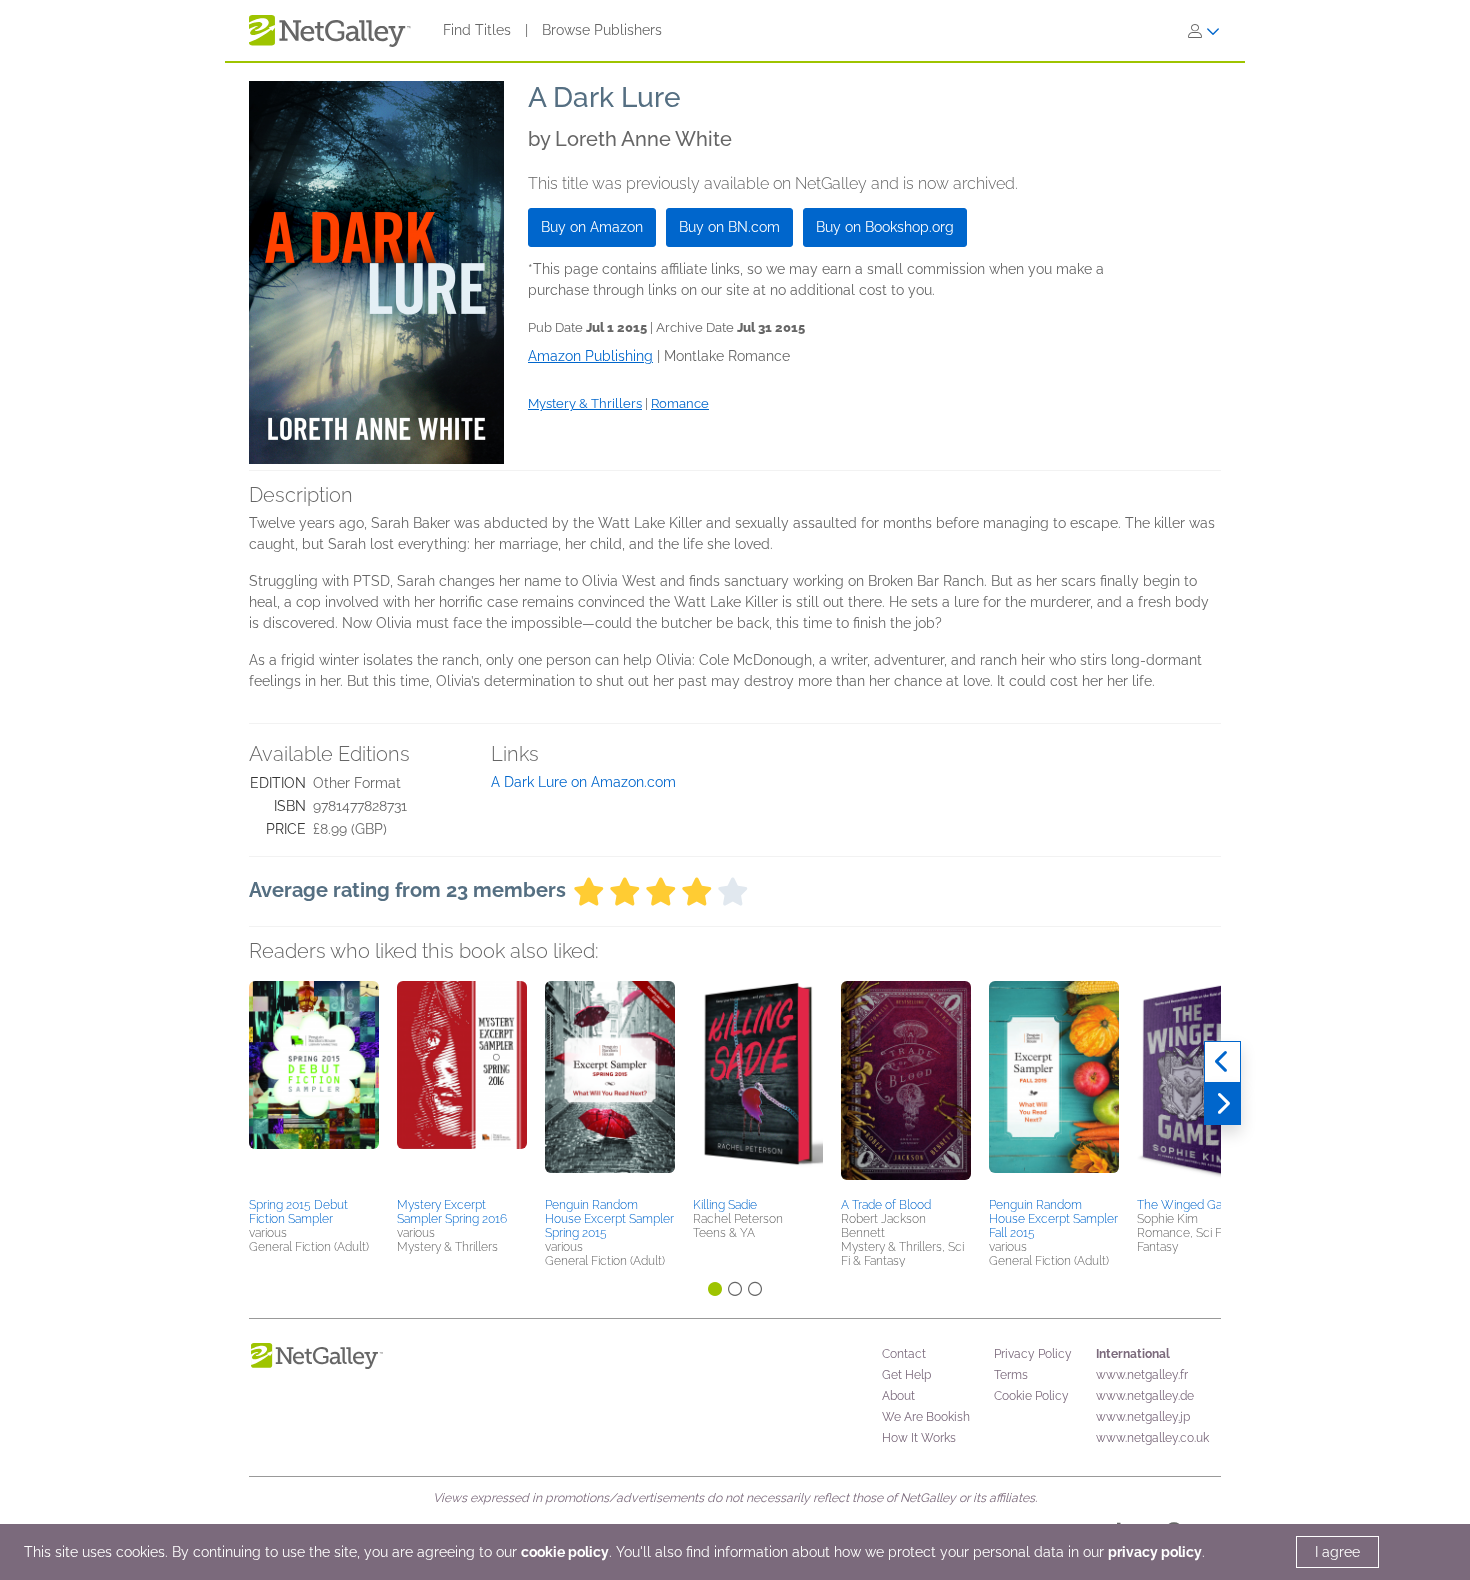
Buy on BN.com (729, 227)
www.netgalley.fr (1142, 1375)
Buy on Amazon (592, 227)
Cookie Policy (1031, 1396)
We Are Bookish (926, 1417)
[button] (314, 1086)
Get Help (906, 1375)
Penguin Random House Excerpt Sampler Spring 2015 (609, 1219)
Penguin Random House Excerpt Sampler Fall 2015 (1053, 1219)
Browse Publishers (602, 30)
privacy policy (1155, 1552)
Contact (904, 1354)
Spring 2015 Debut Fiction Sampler (298, 1212)
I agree (1337, 1552)
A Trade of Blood (886, 1205)
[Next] (1222, 1104)
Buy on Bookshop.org (885, 227)
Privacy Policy (1033, 1354)
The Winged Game (1188, 1205)
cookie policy (565, 1552)
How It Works (919, 1438)
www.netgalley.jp (1143, 1417)
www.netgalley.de (1145, 1396)
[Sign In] (1204, 31)
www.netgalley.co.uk (1152, 1438)
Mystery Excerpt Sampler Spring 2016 (452, 1212)
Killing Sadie (725, 1205)
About (898, 1396)
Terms (1011, 1375)
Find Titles (477, 30)
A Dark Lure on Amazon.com (583, 782)
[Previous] (1222, 1062)
